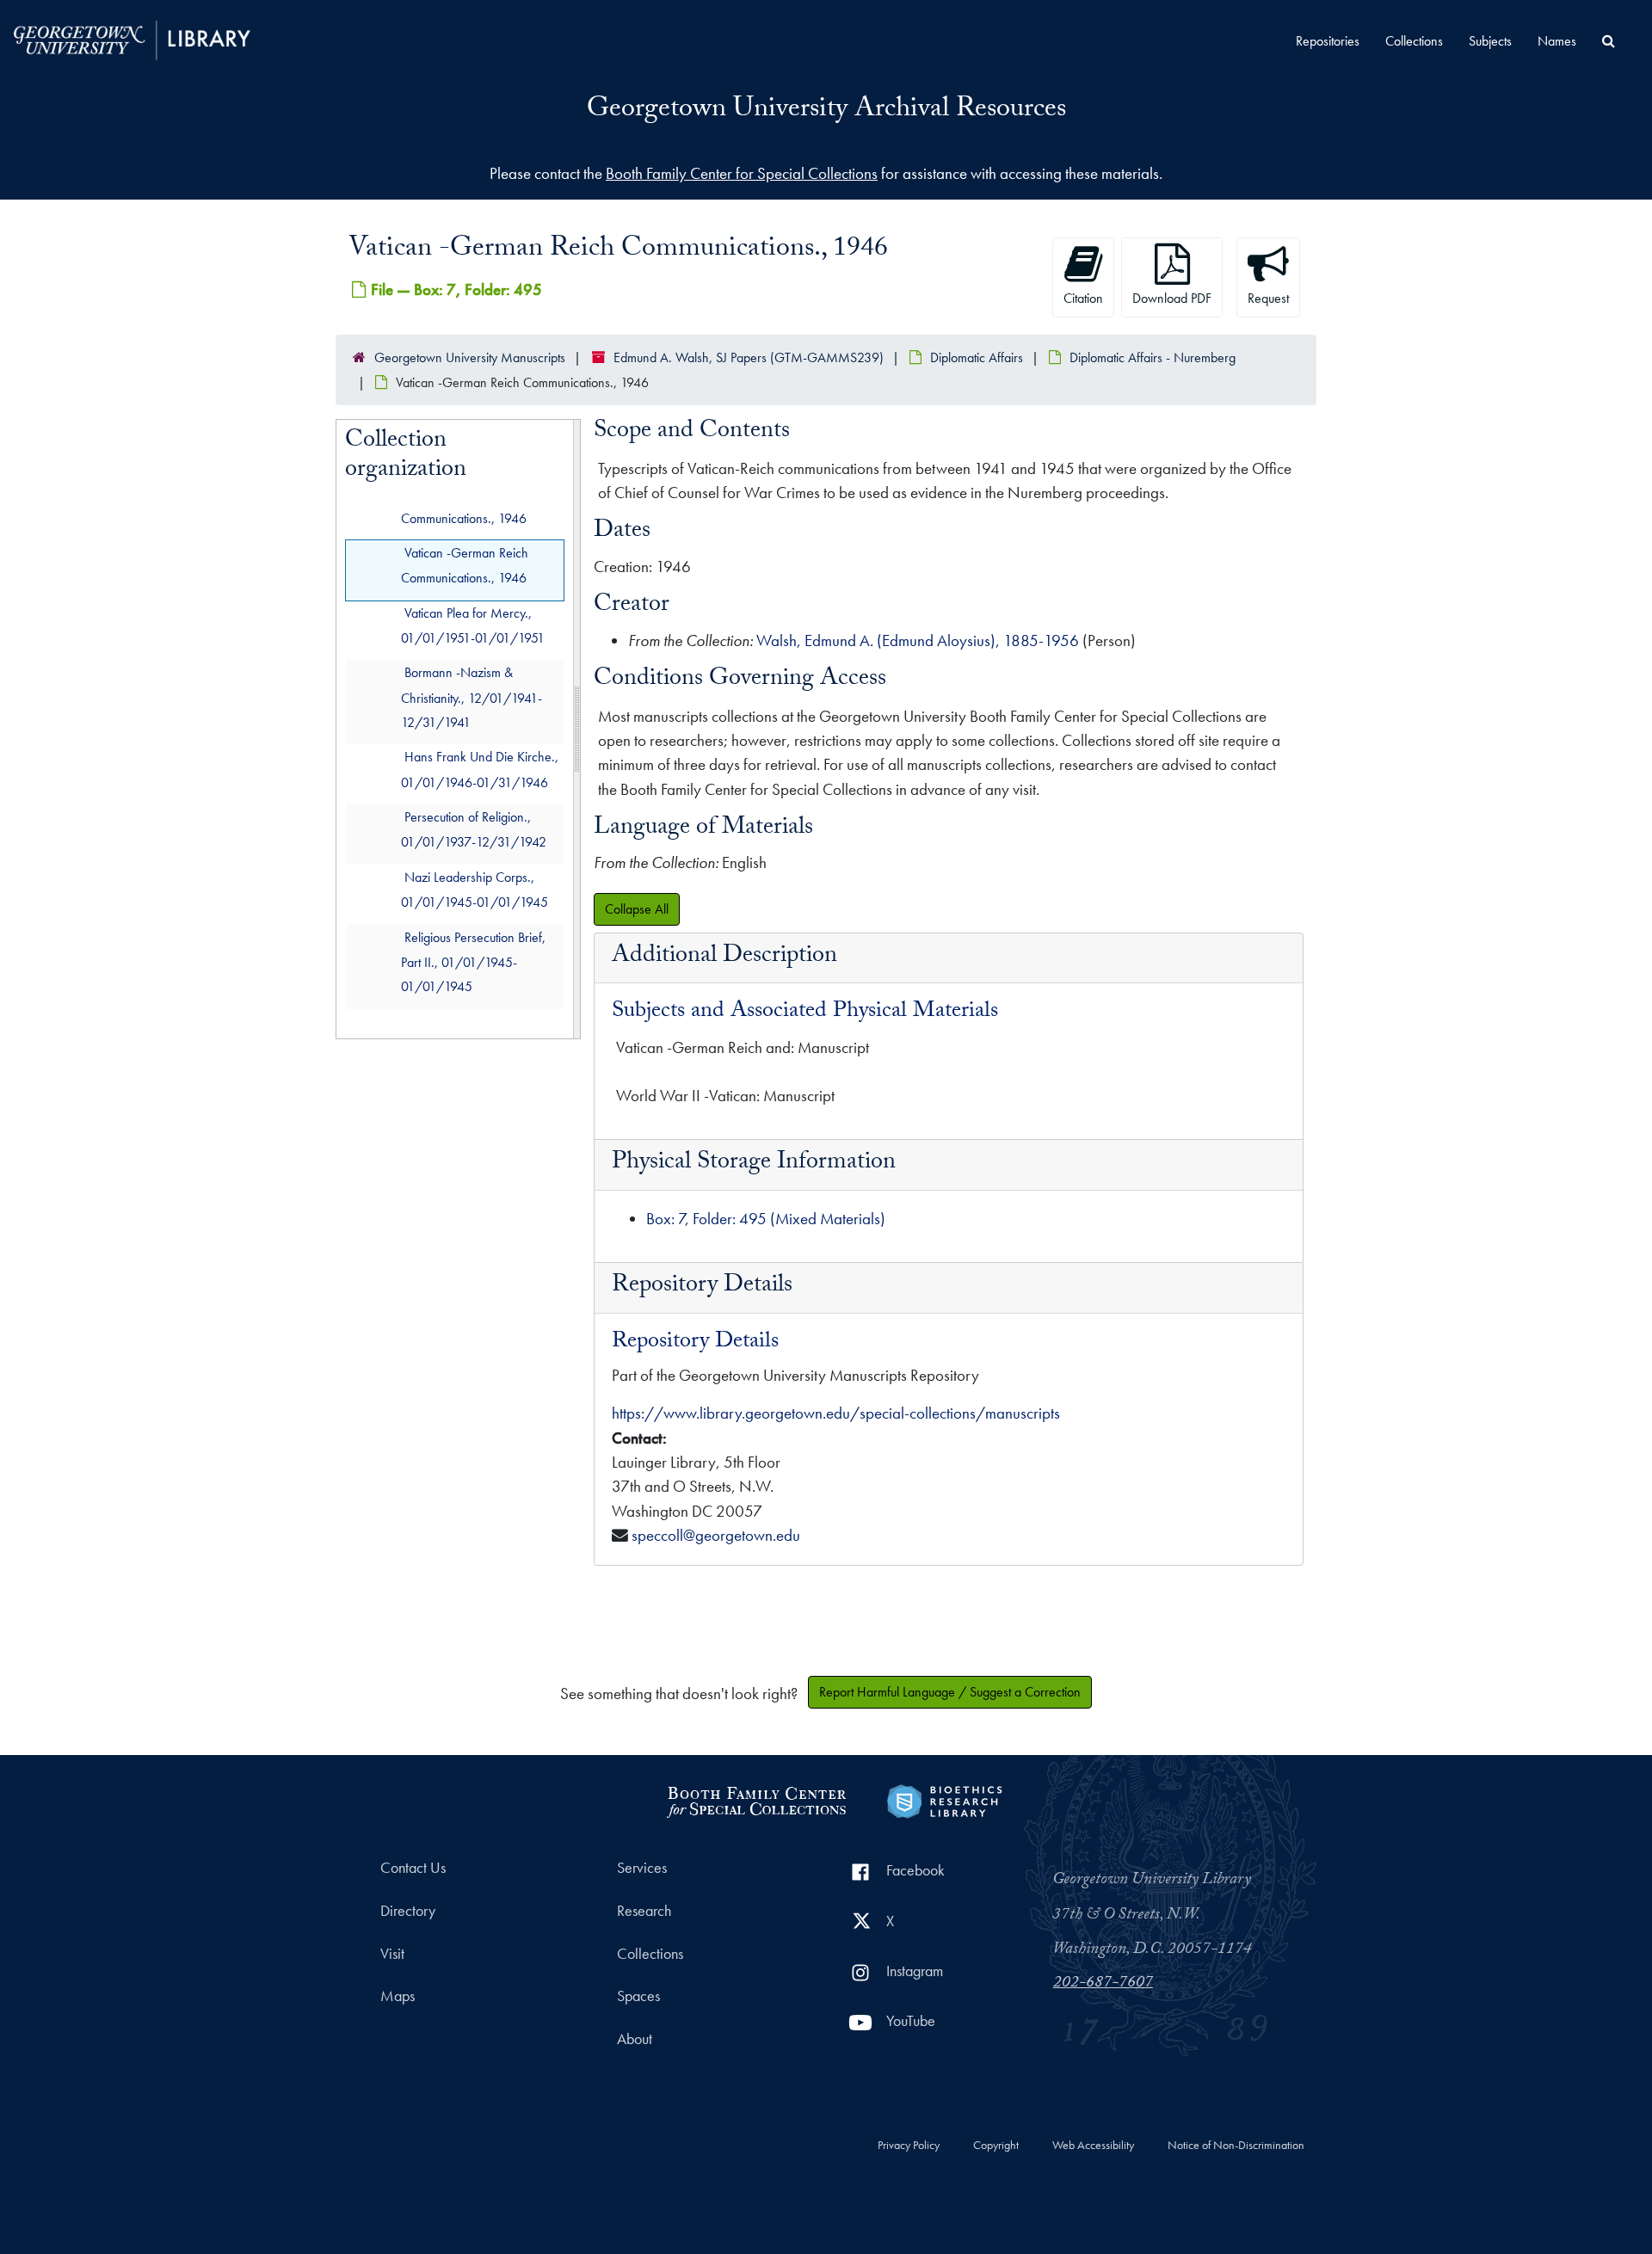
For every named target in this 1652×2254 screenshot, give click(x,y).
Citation (1083, 298)
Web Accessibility (1093, 2146)
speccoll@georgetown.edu (716, 1535)
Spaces (638, 1996)
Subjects (1490, 41)
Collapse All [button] (637, 909)
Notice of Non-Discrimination (1236, 2146)
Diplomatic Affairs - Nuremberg (1153, 357)
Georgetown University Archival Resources (826, 111)
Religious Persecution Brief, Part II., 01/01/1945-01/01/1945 (473, 962)
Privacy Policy (909, 2146)
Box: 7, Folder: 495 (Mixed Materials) (766, 1219)
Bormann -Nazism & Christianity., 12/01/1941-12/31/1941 (472, 698)
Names (1557, 41)
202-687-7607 (1103, 1984)
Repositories (1328, 41)
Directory (408, 1911)
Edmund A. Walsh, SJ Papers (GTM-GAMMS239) (749, 357)
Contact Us (413, 1868)
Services (642, 1868)
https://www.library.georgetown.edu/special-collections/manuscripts (836, 1413)
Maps (398, 1996)
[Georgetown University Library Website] (132, 38)
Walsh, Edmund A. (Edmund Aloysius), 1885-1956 (918, 640)
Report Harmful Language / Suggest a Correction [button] (950, 1692)
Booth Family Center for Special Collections (742, 173)
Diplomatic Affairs (977, 357)
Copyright (996, 2146)
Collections (1414, 41)
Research (644, 1911)
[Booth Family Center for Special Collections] (756, 1799)
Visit (392, 1954)
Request (1268, 298)
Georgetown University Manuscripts (470, 357)
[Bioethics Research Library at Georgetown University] (944, 1799)
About (635, 2039)
